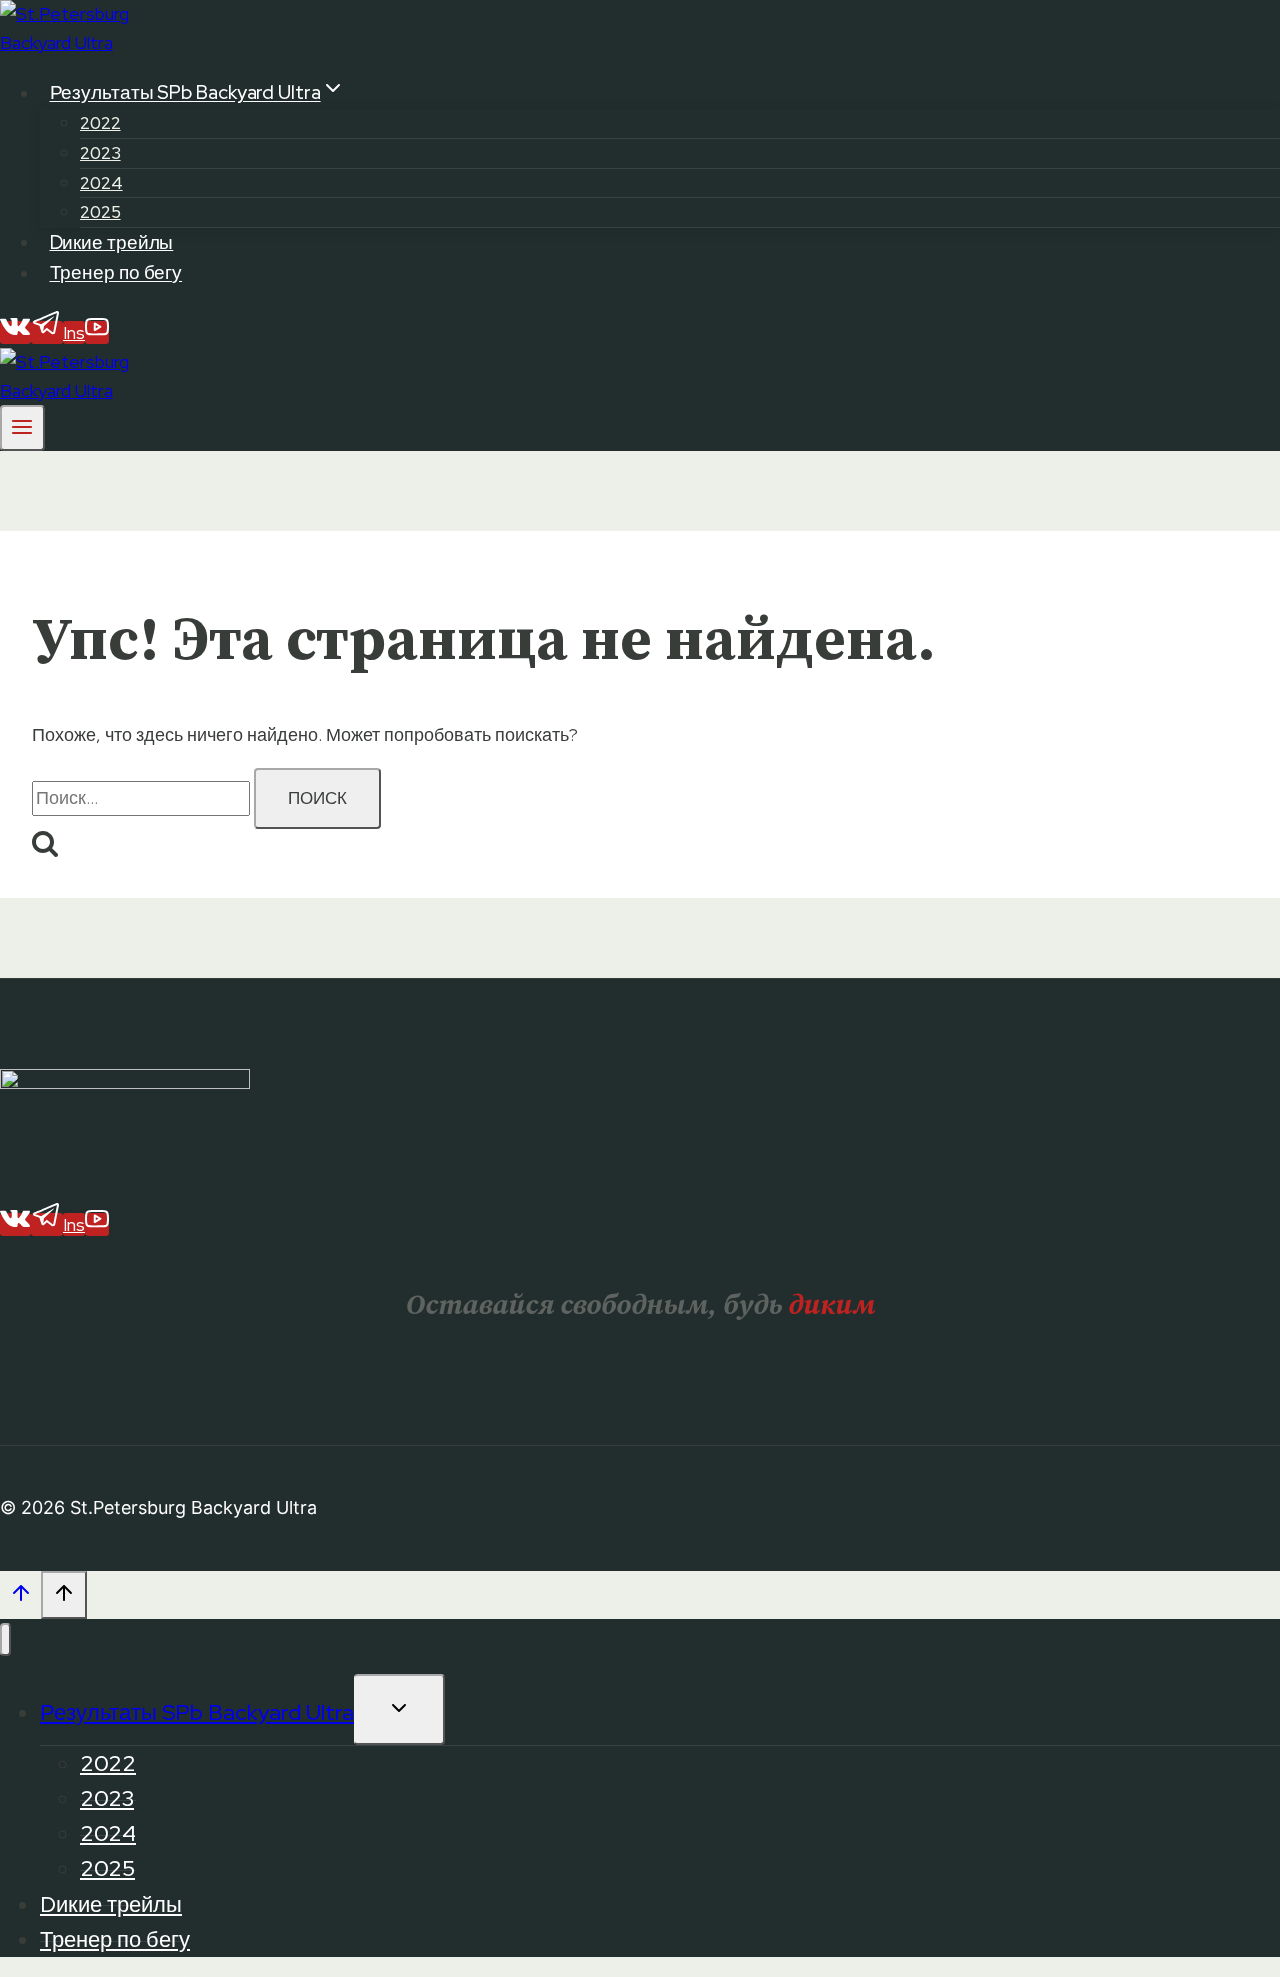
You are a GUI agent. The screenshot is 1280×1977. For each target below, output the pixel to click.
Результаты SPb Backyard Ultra (197, 1712)
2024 (101, 183)
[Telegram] (47, 332)
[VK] (15, 332)
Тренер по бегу (116, 273)
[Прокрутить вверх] (20, 1598)
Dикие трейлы (112, 242)
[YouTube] (97, 332)
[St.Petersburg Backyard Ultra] (75, 42)
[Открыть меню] (22, 427)
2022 (100, 123)
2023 (100, 153)
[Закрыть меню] (5, 1639)
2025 (100, 212)
